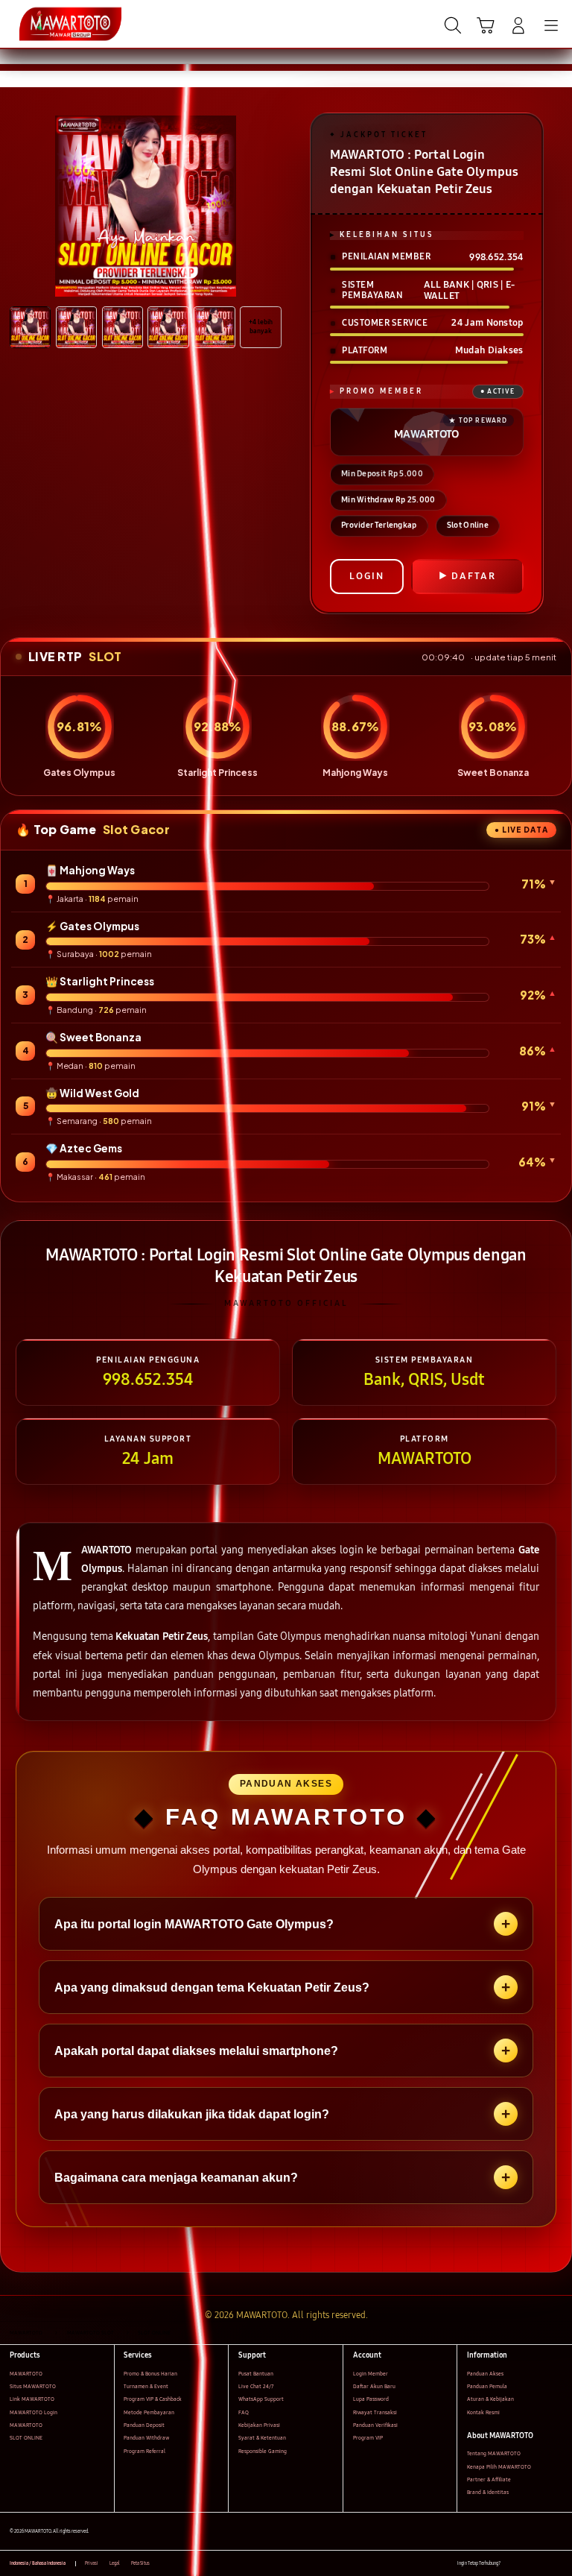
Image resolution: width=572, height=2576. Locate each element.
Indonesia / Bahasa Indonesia (38, 2563)
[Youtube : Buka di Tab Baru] (557, 2564)
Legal (115, 2563)
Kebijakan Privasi (259, 2425)
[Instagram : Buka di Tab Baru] (543, 2564)
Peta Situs (140, 2563)
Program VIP (368, 2438)
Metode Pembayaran (149, 2412)
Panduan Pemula (487, 2386)
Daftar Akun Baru (374, 2386)
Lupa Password (371, 2399)
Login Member (371, 2374)
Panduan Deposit (144, 2425)
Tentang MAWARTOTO (494, 2453)
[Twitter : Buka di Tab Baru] (527, 2564)
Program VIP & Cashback (153, 2399)
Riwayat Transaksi (375, 2412)
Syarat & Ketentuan (262, 2438)
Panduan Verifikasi (375, 2425)
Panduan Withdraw (146, 2438)
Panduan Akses (485, 2374)
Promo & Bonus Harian (150, 2374)
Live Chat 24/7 (256, 2386)
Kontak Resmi (483, 2412)
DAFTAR (474, 576)
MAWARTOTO (26, 2374)
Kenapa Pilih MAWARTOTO (499, 2467)
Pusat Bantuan (256, 2374)
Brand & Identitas (488, 2492)
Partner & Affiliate (489, 2479)
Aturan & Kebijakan (490, 2399)
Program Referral (144, 2451)
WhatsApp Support (261, 2399)
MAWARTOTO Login (34, 2412)
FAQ (244, 2412)
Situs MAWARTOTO (33, 2386)
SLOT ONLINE (26, 2438)
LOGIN (367, 576)
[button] (486, 25)
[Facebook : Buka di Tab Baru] (511, 2564)
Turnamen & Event (146, 2386)
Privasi (92, 2563)
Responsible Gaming (263, 2451)
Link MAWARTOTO (32, 2399)
